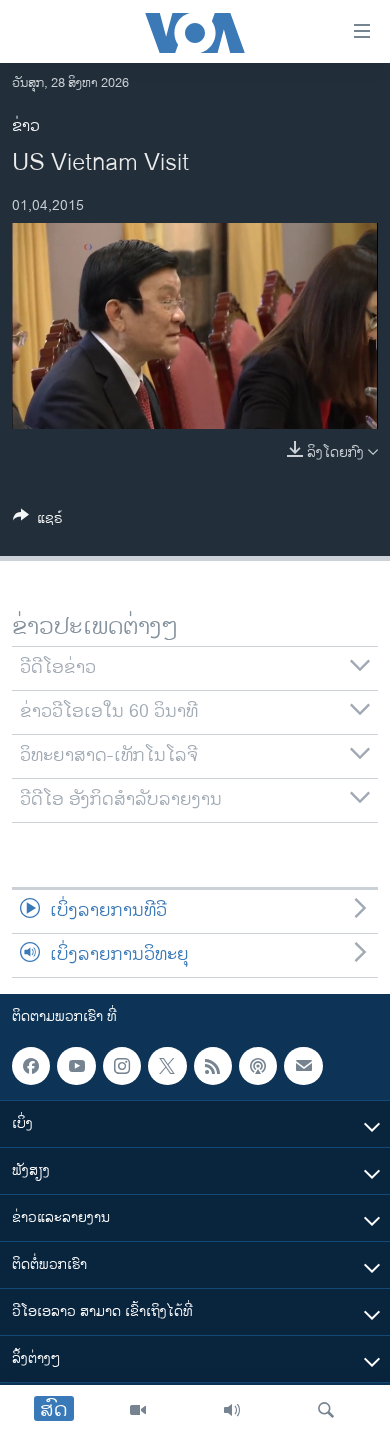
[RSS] (213, 1066)
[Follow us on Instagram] (122, 1066)
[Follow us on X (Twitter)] (167, 1066)
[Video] (138, 1410)
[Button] (38, 521)
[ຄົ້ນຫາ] (326, 1410)
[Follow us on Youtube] (76, 1066)
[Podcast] (258, 1066)
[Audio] (232, 1410)
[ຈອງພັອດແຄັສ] (303, 1066)
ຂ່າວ (26, 126)
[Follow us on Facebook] (31, 1066)
